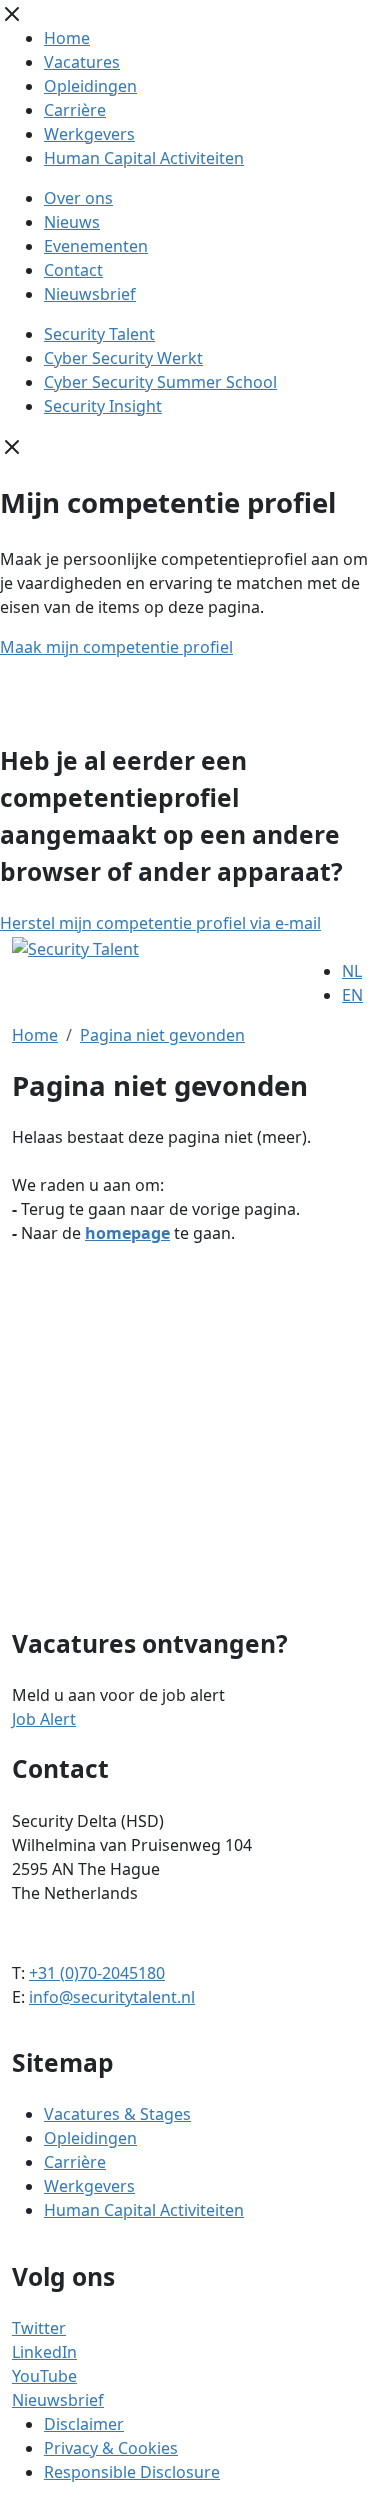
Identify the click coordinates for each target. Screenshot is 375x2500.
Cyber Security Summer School (160, 382)
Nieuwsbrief (90, 294)
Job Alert (44, 1719)
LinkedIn (44, 2352)
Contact (73, 270)
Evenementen (96, 246)
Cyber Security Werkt (123, 358)
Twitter (39, 2328)
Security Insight (103, 406)
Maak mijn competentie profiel (116, 647)
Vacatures (82, 62)
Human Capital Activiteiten (144, 158)
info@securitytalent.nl (112, 1997)
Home (67, 38)
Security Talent (99, 334)
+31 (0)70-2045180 (97, 1973)
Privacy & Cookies (111, 2448)
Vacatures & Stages (117, 2114)
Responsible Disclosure (132, 2472)
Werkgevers (89, 134)
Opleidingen (90, 86)
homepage (127, 1233)
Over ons (78, 198)
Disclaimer (84, 2424)
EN (352, 995)
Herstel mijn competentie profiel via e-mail (160, 923)
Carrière (75, 110)
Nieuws (72, 222)
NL (352, 971)
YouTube (44, 2376)
